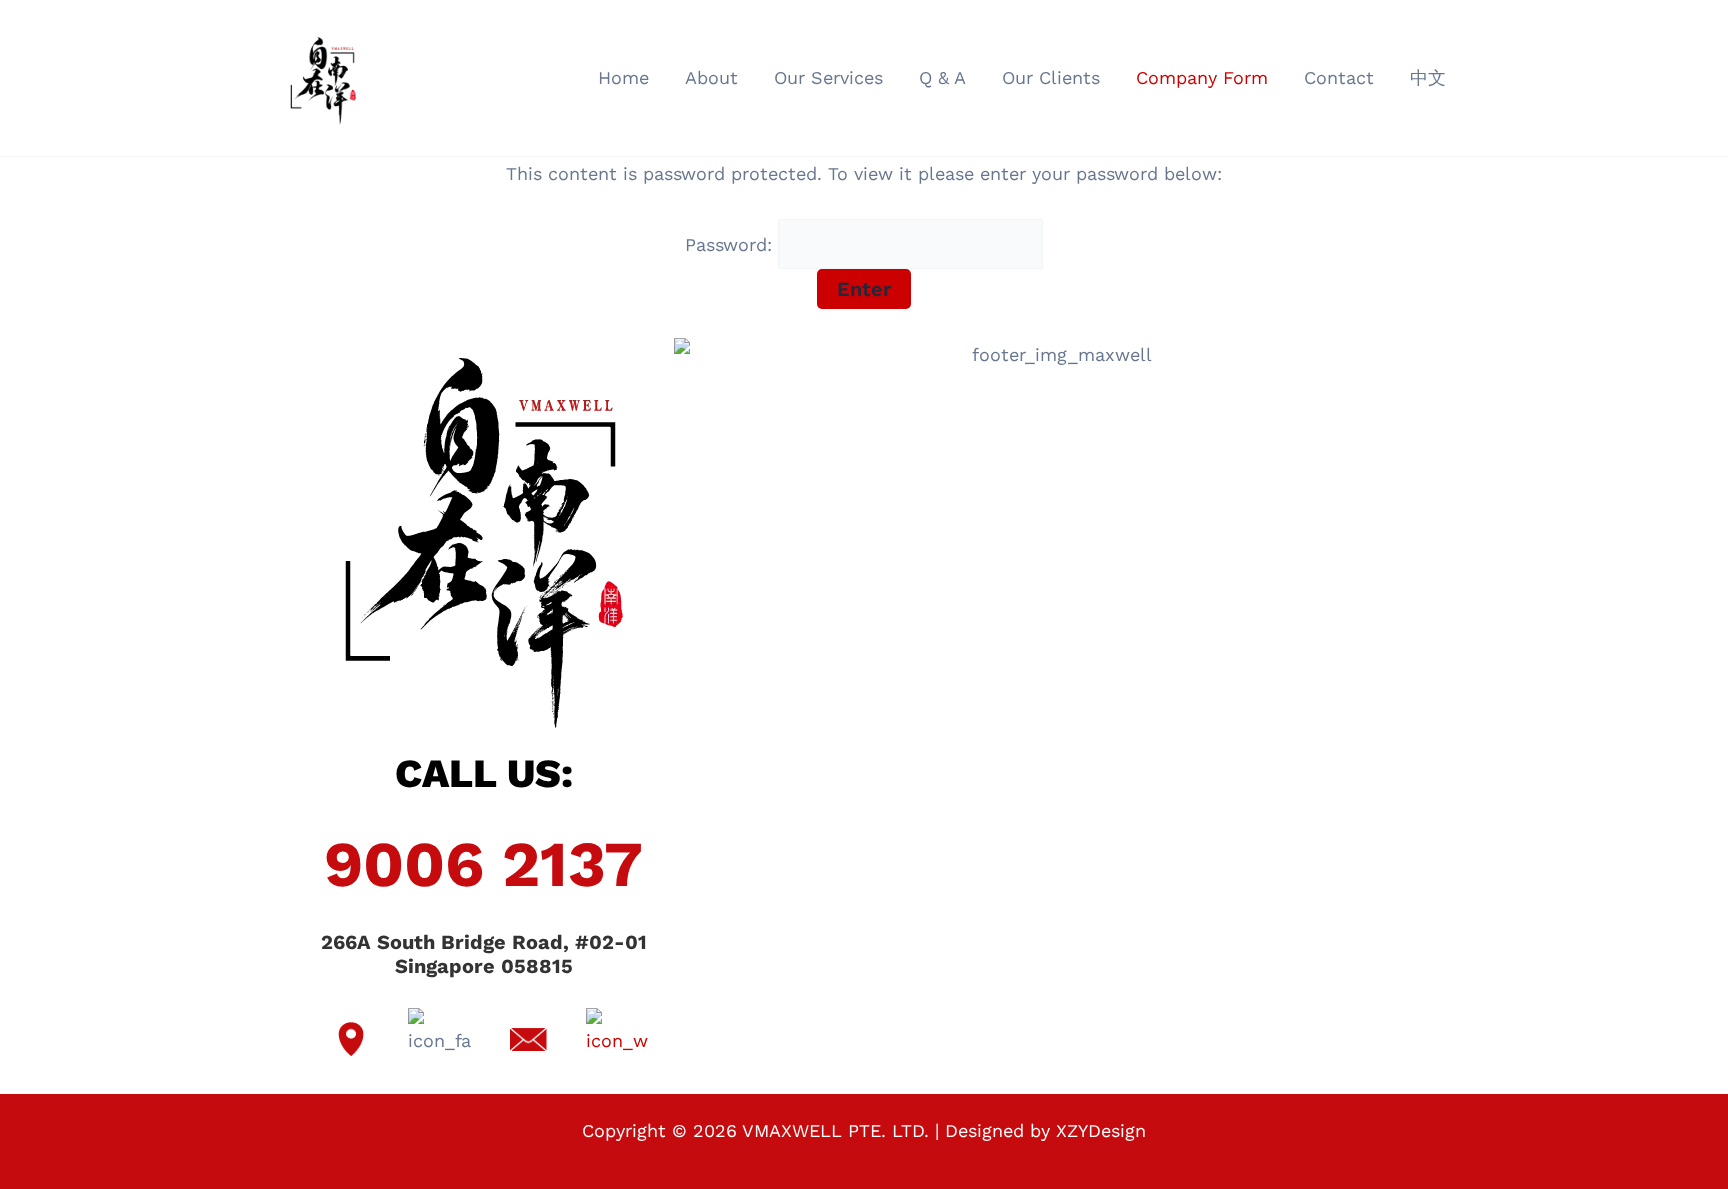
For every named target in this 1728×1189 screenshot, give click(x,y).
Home (623, 77)
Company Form (1202, 77)
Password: (731, 244)
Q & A (942, 77)
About (711, 77)
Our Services (828, 77)
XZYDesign (1101, 1130)
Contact (1339, 77)
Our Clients (1051, 77)
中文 (1428, 77)
